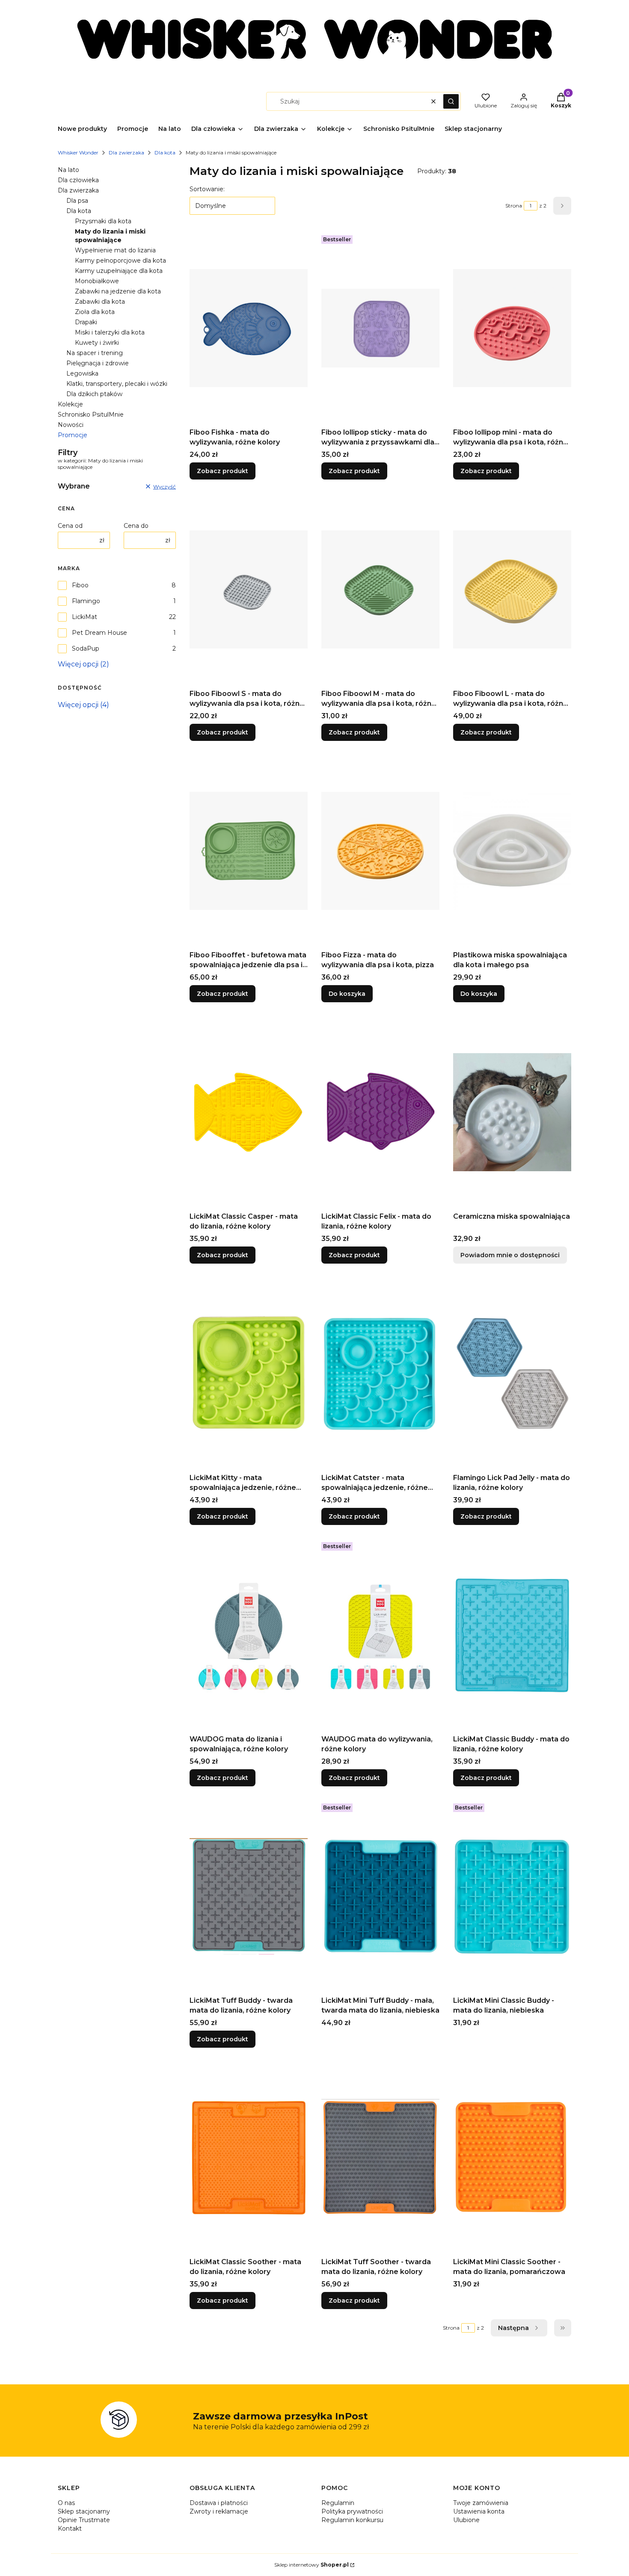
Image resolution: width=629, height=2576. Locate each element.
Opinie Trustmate (84, 2520)
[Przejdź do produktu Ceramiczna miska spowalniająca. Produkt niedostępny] (512, 1112)
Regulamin (338, 2503)
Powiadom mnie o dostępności (510, 1255)
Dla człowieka (78, 180)
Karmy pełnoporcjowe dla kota (120, 261)
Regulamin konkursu (352, 2520)
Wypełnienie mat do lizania (115, 250)
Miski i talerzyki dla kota (110, 332)
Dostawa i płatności (219, 2503)
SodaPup (86, 648)
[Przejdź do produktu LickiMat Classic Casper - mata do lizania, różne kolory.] (249, 1112)
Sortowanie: (207, 189)
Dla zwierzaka (126, 152)
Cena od (70, 526)
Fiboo (80, 585)
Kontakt (70, 2529)
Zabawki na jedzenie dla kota (118, 291)
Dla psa (77, 201)
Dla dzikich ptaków (94, 394)
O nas (66, 2503)
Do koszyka (347, 994)
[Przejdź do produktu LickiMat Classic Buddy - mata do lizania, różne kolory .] (512, 1635)
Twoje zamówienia (481, 2503)
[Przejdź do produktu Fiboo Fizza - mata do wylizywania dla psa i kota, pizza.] (380, 851)
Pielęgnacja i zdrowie (98, 363)
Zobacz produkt (223, 471)
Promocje (73, 435)
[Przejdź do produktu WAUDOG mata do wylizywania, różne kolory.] (380, 1635)
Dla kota (165, 152)
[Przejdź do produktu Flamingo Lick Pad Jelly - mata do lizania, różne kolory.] (512, 1374)
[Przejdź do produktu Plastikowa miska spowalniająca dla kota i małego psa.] (512, 851)
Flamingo (86, 601)
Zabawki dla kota (100, 302)
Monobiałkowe (97, 281)
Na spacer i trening (95, 353)
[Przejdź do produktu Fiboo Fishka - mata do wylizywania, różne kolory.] (249, 328)
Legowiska (82, 373)
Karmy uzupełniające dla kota (119, 271)
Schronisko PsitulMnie (91, 415)
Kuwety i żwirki (97, 343)
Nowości (71, 425)
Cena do (136, 526)
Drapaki (86, 322)
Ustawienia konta (479, 2511)
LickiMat (85, 617)
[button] (451, 101)
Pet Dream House (99, 633)
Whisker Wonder (78, 152)
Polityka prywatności (352, 2511)
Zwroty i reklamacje (219, 2511)
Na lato (68, 170)
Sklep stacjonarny (84, 2511)
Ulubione (466, 2520)
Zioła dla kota (95, 312)
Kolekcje (70, 404)
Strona (514, 206)
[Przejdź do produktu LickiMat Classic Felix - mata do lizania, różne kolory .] (380, 1112)
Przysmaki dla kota (103, 221)
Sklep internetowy (312, 2565)
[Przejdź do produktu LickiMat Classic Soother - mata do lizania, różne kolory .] (249, 2158)
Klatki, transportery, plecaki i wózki (117, 384)
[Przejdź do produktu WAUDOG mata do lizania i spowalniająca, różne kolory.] (249, 1635)
